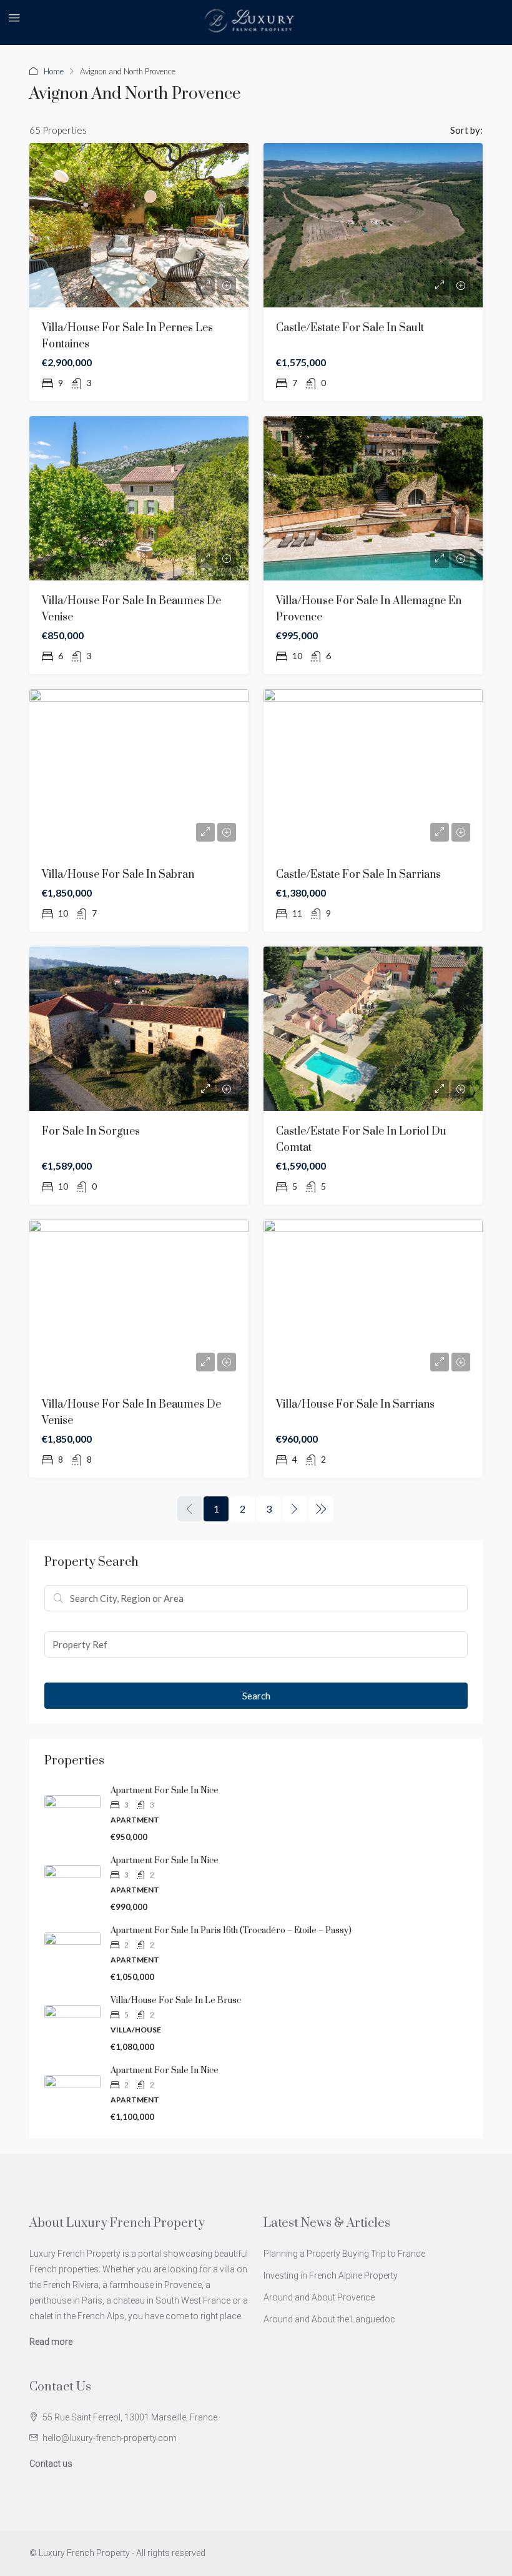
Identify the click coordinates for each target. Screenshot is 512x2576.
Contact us (51, 2464)
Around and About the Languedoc (329, 2319)
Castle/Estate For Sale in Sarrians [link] (358, 875)
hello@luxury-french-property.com (110, 2438)
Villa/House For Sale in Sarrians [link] (355, 1405)
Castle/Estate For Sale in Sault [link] (350, 328)
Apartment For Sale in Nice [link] (165, 1791)
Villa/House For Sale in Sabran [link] (118, 875)
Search (256, 1696)
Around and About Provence (319, 2297)
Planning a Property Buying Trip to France (344, 2254)
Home (54, 71)
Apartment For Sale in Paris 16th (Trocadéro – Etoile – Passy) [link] (231, 1931)
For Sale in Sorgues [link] (91, 1131)
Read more (51, 2342)
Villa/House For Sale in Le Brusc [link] (176, 2001)
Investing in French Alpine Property (331, 2275)
